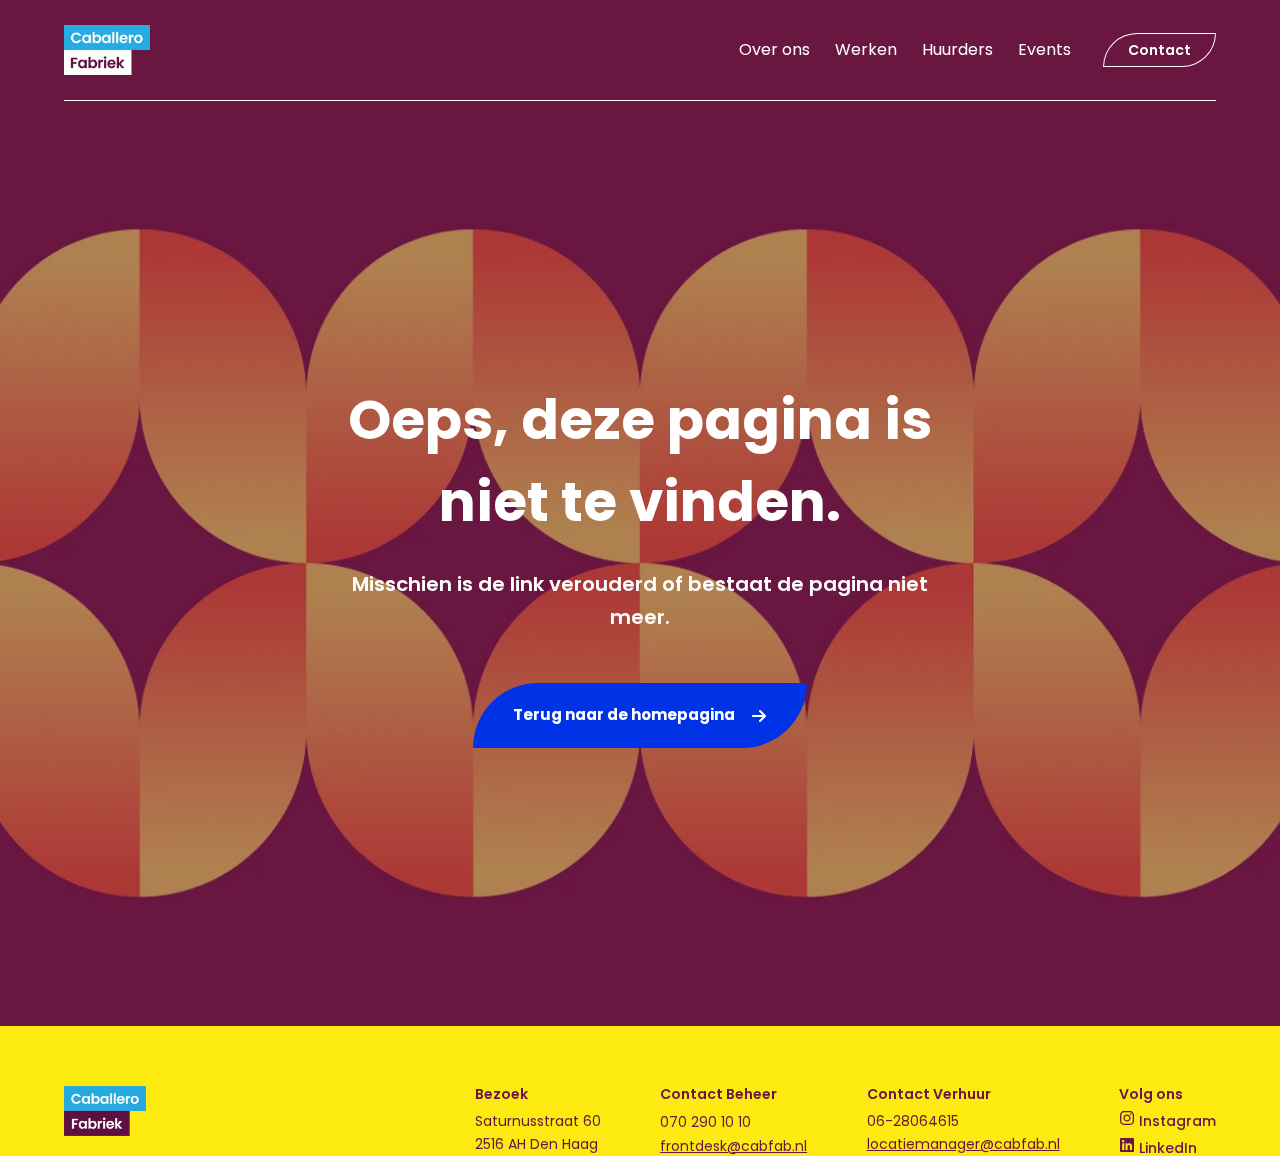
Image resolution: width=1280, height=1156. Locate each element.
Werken (866, 49)
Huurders (957, 49)
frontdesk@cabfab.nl (733, 1146)
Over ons (774, 49)
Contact (1159, 50)
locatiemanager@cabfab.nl (963, 1144)
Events (1044, 49)
